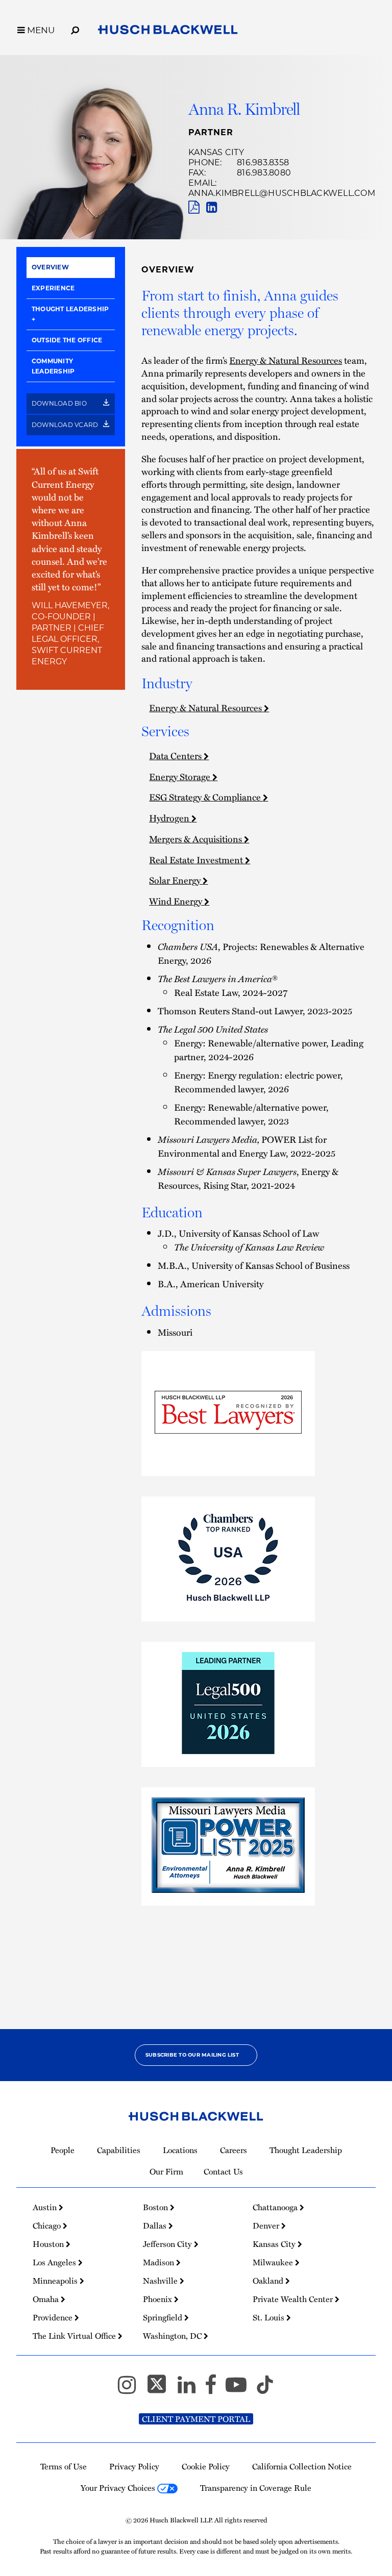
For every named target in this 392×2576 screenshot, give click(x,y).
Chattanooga (276, 2207)
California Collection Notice (302, 2466)
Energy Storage (181, 776)
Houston (49, 2244)
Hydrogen (170, 818)
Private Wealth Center (294, 2299)
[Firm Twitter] (161, 2389)
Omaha (47, 2299)
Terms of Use (64, 2466)
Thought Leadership (70, 309)
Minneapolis (56, 2281)
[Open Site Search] (75, 29)
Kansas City (216, 152)
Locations (180, 2150)
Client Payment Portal (196, 2419)
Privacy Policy (134, 2466)
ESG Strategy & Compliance (206, 797)
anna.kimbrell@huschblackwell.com (282, 193)
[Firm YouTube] (241, 2389)
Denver (267, 2225)
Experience (53, 288)
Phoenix (158, 2299)
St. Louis (269, 2317)
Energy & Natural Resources (286, 360)
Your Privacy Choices (119, 2488)
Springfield (164, 2317)
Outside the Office (67, 340)
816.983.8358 (263, 162)
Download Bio (60, 403)
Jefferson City (168, 2244)
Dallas (156, 2225)
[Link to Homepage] (168, 32)
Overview (50, 267)
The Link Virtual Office (75, 2336)
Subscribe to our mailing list (192, 2055)
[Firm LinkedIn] (191, 2389)
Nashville (161, 2281)
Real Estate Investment (197, 859)
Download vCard (66, 425)
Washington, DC (173, 2336)
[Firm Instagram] (131, 2389)
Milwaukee (274, 2262)
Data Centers (176, 755)
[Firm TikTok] (265, 2389)
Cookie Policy (206, 2466)
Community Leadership (53, 366)
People (63, 2150)
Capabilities (119, 2150)
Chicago (48, 2225)
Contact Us (223, 2171)
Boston (156, 2207)
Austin (46, 2207)
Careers (234, 2150)
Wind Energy (177, 901)
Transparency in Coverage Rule (256, 2488)
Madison (160, 2262)
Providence (54, 2317)
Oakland (269, 2281)
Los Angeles (55, 2262)
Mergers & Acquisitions (197, 839)
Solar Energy (176, 880)
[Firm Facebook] (215, 2389)
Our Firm (166, 2171)
